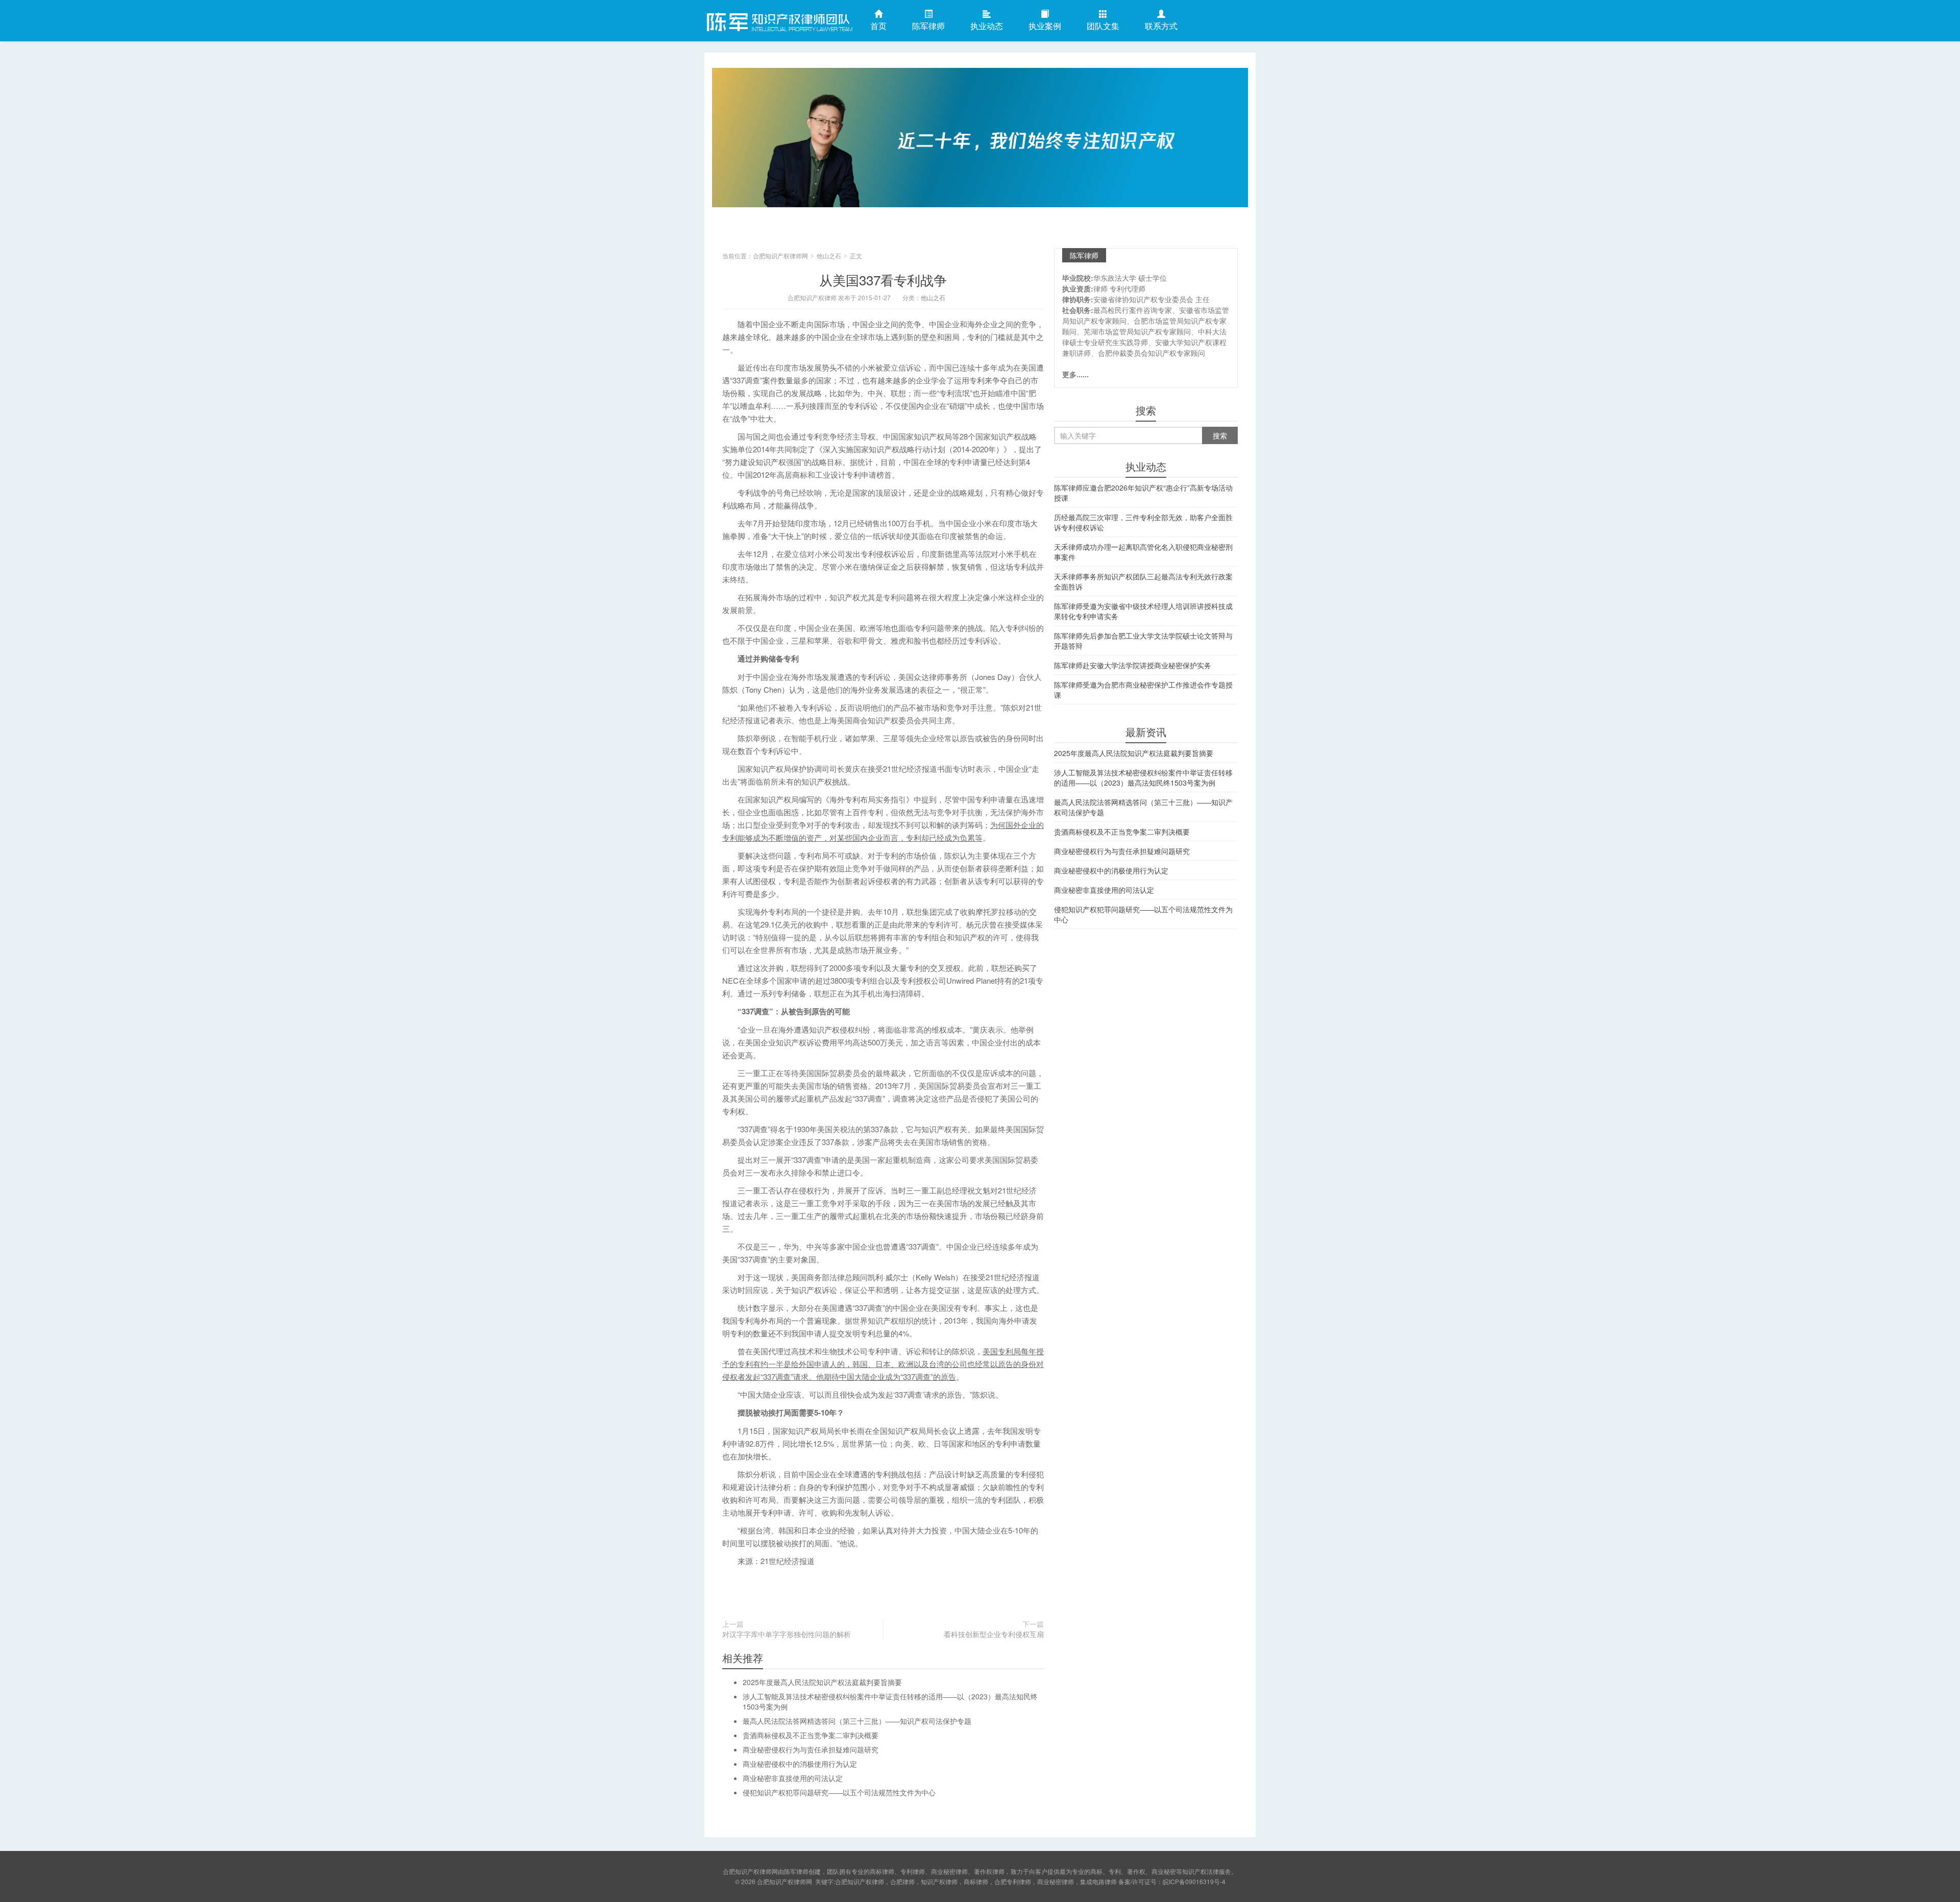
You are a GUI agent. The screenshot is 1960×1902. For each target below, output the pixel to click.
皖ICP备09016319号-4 (1194, 1881)
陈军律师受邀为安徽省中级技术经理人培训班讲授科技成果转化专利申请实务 (1143, 611)
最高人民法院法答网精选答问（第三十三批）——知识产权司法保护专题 (857, 1721)
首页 (878, 26)
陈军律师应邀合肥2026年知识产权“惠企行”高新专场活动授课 (1143, 493)
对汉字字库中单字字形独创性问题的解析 (787, 1634)
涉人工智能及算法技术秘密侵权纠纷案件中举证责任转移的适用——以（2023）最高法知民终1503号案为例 (1143, 777)
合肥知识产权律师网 (778, 20)
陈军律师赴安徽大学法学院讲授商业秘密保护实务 (1133, 665)
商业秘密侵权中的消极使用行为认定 (800, 1764)
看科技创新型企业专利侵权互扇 (994, 1634)
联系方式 (1161, 26)
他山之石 (829, 255)
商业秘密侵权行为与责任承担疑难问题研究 (811, 1749)
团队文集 (1103, 26)
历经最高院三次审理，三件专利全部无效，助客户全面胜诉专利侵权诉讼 (1143, 522)
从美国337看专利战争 (883, 279)
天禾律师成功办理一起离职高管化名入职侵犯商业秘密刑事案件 (1143, 552)
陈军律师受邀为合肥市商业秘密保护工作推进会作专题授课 (1143, 690)
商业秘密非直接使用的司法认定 (793, 1778)
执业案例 (1045, 26)
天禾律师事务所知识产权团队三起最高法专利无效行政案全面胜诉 (1143, 581)
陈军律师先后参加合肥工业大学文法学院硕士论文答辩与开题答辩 (1143, 641)
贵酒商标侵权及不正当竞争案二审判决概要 (811, 1735)
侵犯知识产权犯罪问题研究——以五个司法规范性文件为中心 (839, 1792)
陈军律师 (928, 26)
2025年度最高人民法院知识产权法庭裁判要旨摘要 (822, 1682)
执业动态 (987, 26)
